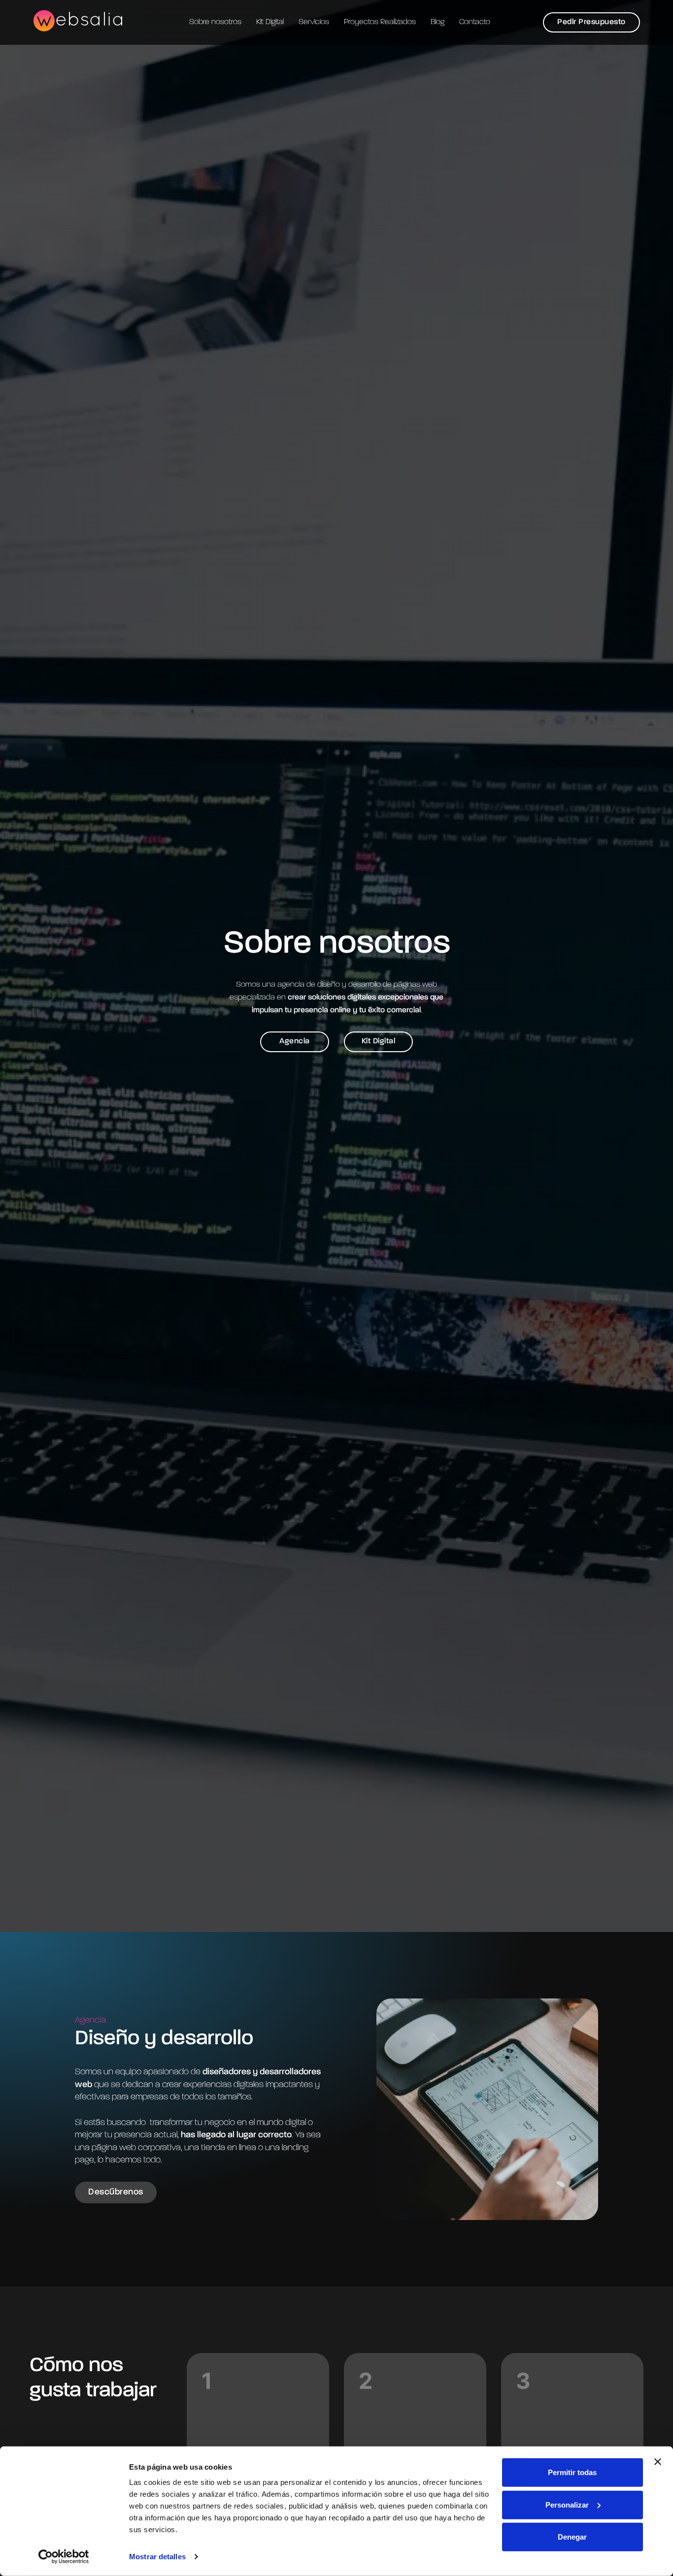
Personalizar (567, 2504)
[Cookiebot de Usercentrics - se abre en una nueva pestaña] (64, 2557)
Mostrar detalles (157, 2557)
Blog (437, 22)
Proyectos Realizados (380, 22)
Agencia (295, 1041)
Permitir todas (572, 2472)
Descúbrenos (116, 2192)
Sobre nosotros (215, 22)
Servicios (314, 22)
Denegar (572, 2537)
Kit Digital (270, 22)
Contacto (475, 22)
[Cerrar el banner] (658, 2462)
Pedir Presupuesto (591, 22)
